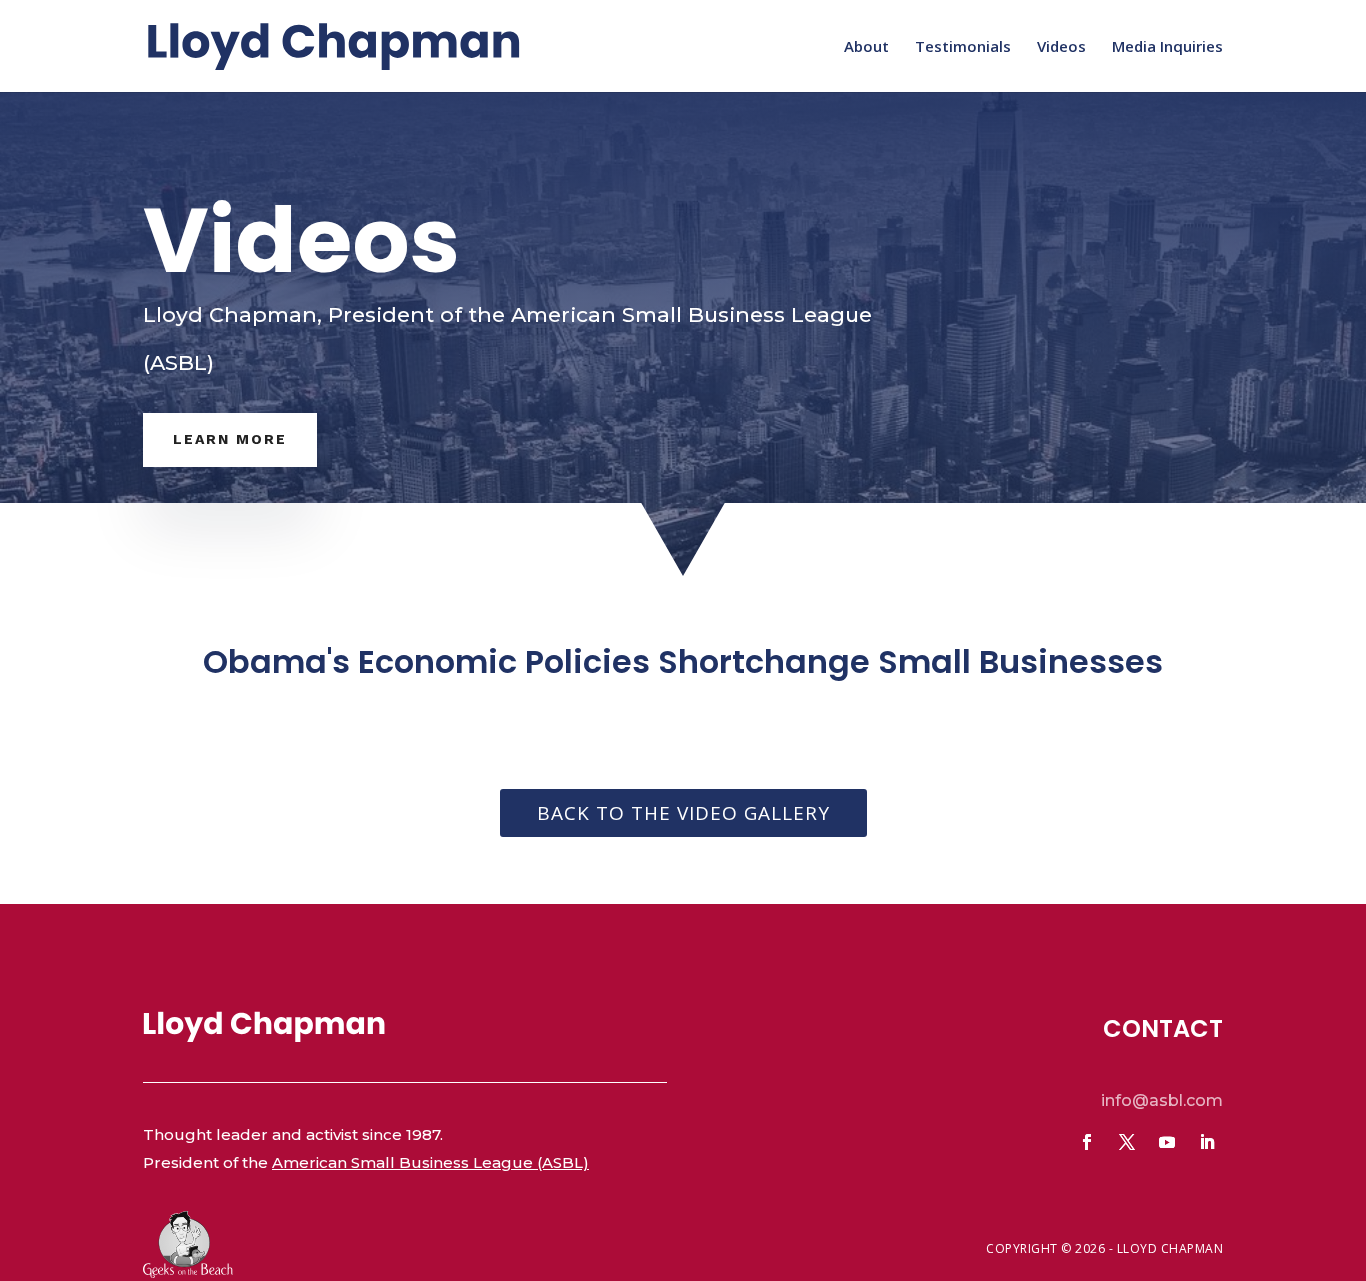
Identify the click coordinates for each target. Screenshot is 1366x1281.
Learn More (230, 439)
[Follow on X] (1127, 1142)
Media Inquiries (1167, 47)
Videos (1061, 47)
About (866, 47)
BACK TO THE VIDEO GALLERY (683, 813)
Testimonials (963, 47)
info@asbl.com (1162, 1100)
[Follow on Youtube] (1167, 1142)
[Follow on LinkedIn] (1207, 1142)
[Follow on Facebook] (1087, 1142)
